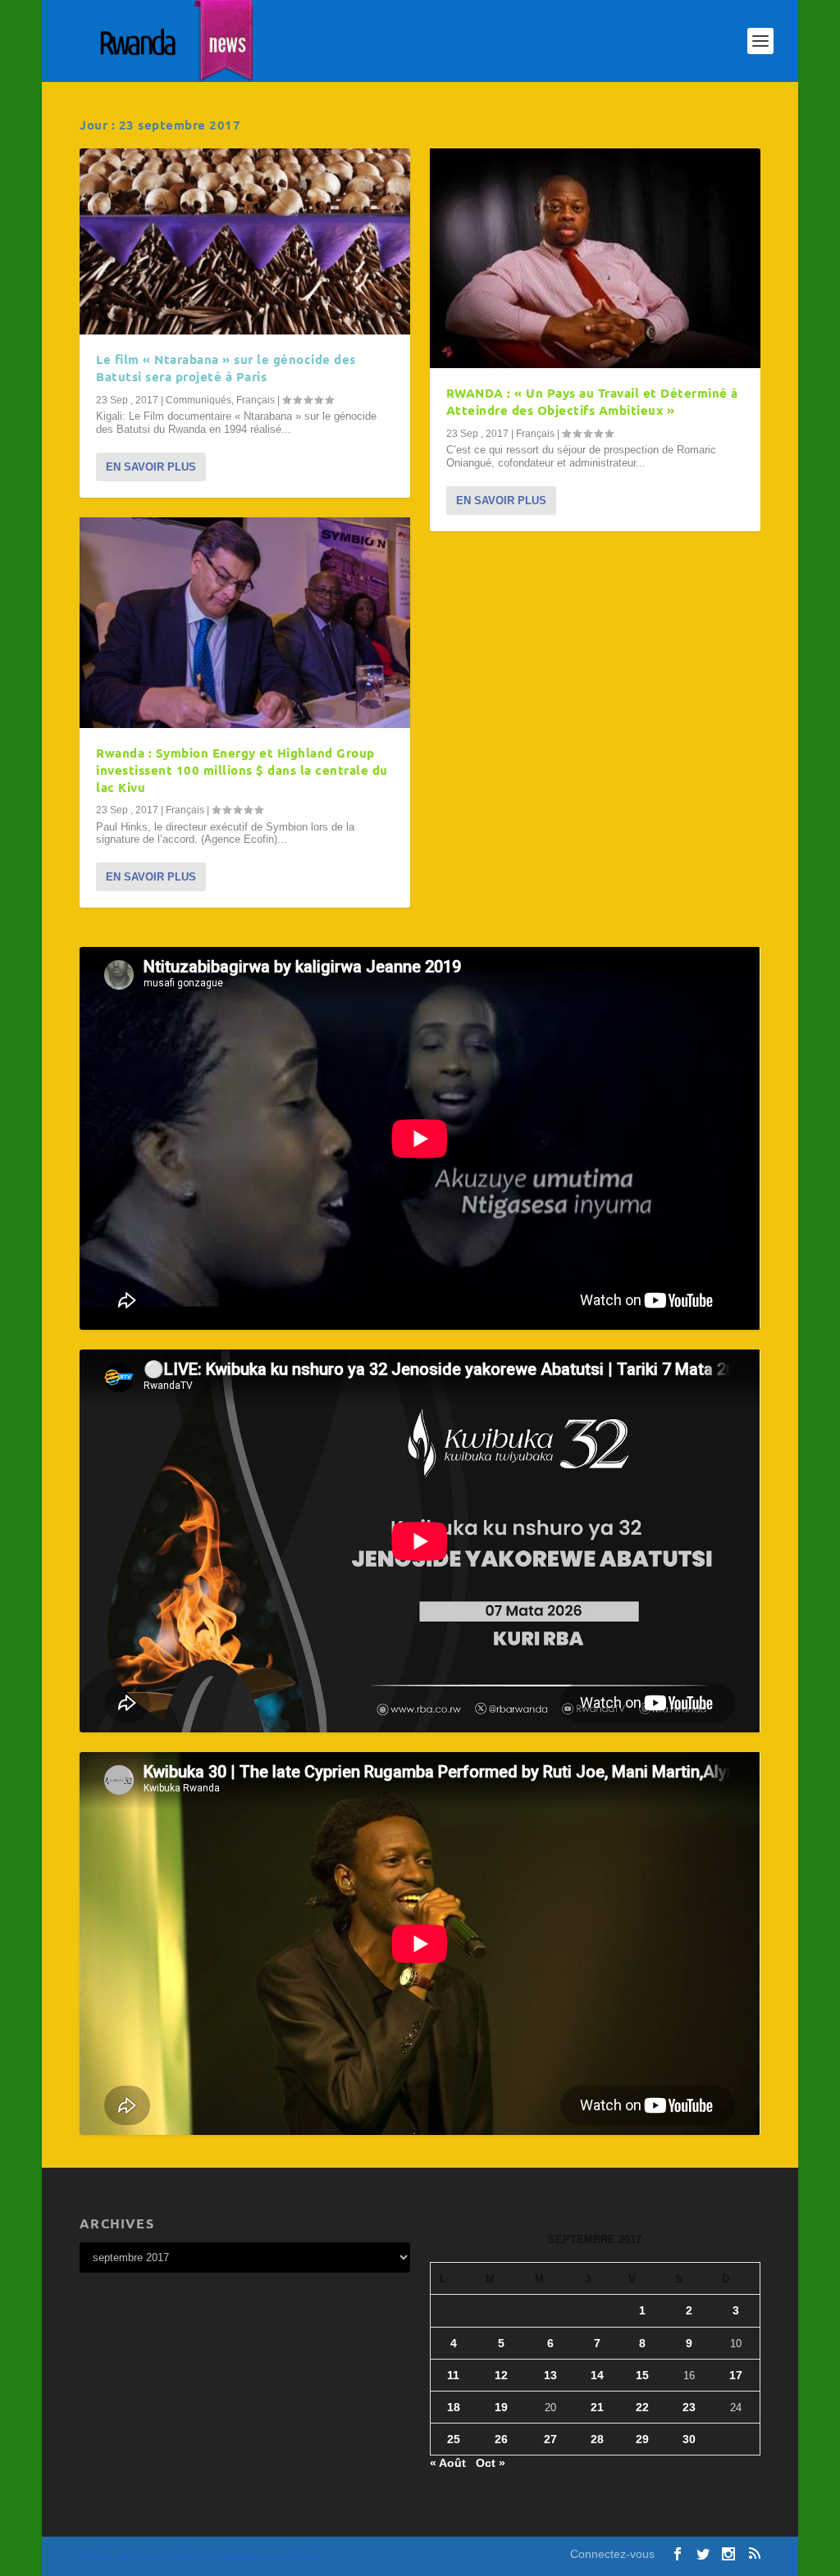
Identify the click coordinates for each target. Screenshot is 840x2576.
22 (642, 2407)
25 (454, 2439)
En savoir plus (151, 467)
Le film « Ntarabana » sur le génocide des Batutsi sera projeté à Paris (226, 368)
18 (454, 2407)
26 (501, 2439)
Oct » (491, 2463)
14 (597, 2375)
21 (597, 2407)
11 (453, 2375)
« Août (448, 2463)
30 (689, 2439)
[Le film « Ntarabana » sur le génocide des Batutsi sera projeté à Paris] (245, 241)
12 (501, 2375)
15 (642, 2375)
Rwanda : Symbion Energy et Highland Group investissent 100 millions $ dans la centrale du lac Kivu (242, 770)
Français (256, 400)
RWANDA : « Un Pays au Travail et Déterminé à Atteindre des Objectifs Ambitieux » (592, 401)
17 (736, 2375)
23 (689, 2407)
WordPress (299, 2557)
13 (550, 2375)
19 (501, 2407)
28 (597, 2439)
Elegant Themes (168, 2557)
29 (642, 2439)
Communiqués (199, 400)
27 (550, 2439)
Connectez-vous (612, 2554)
